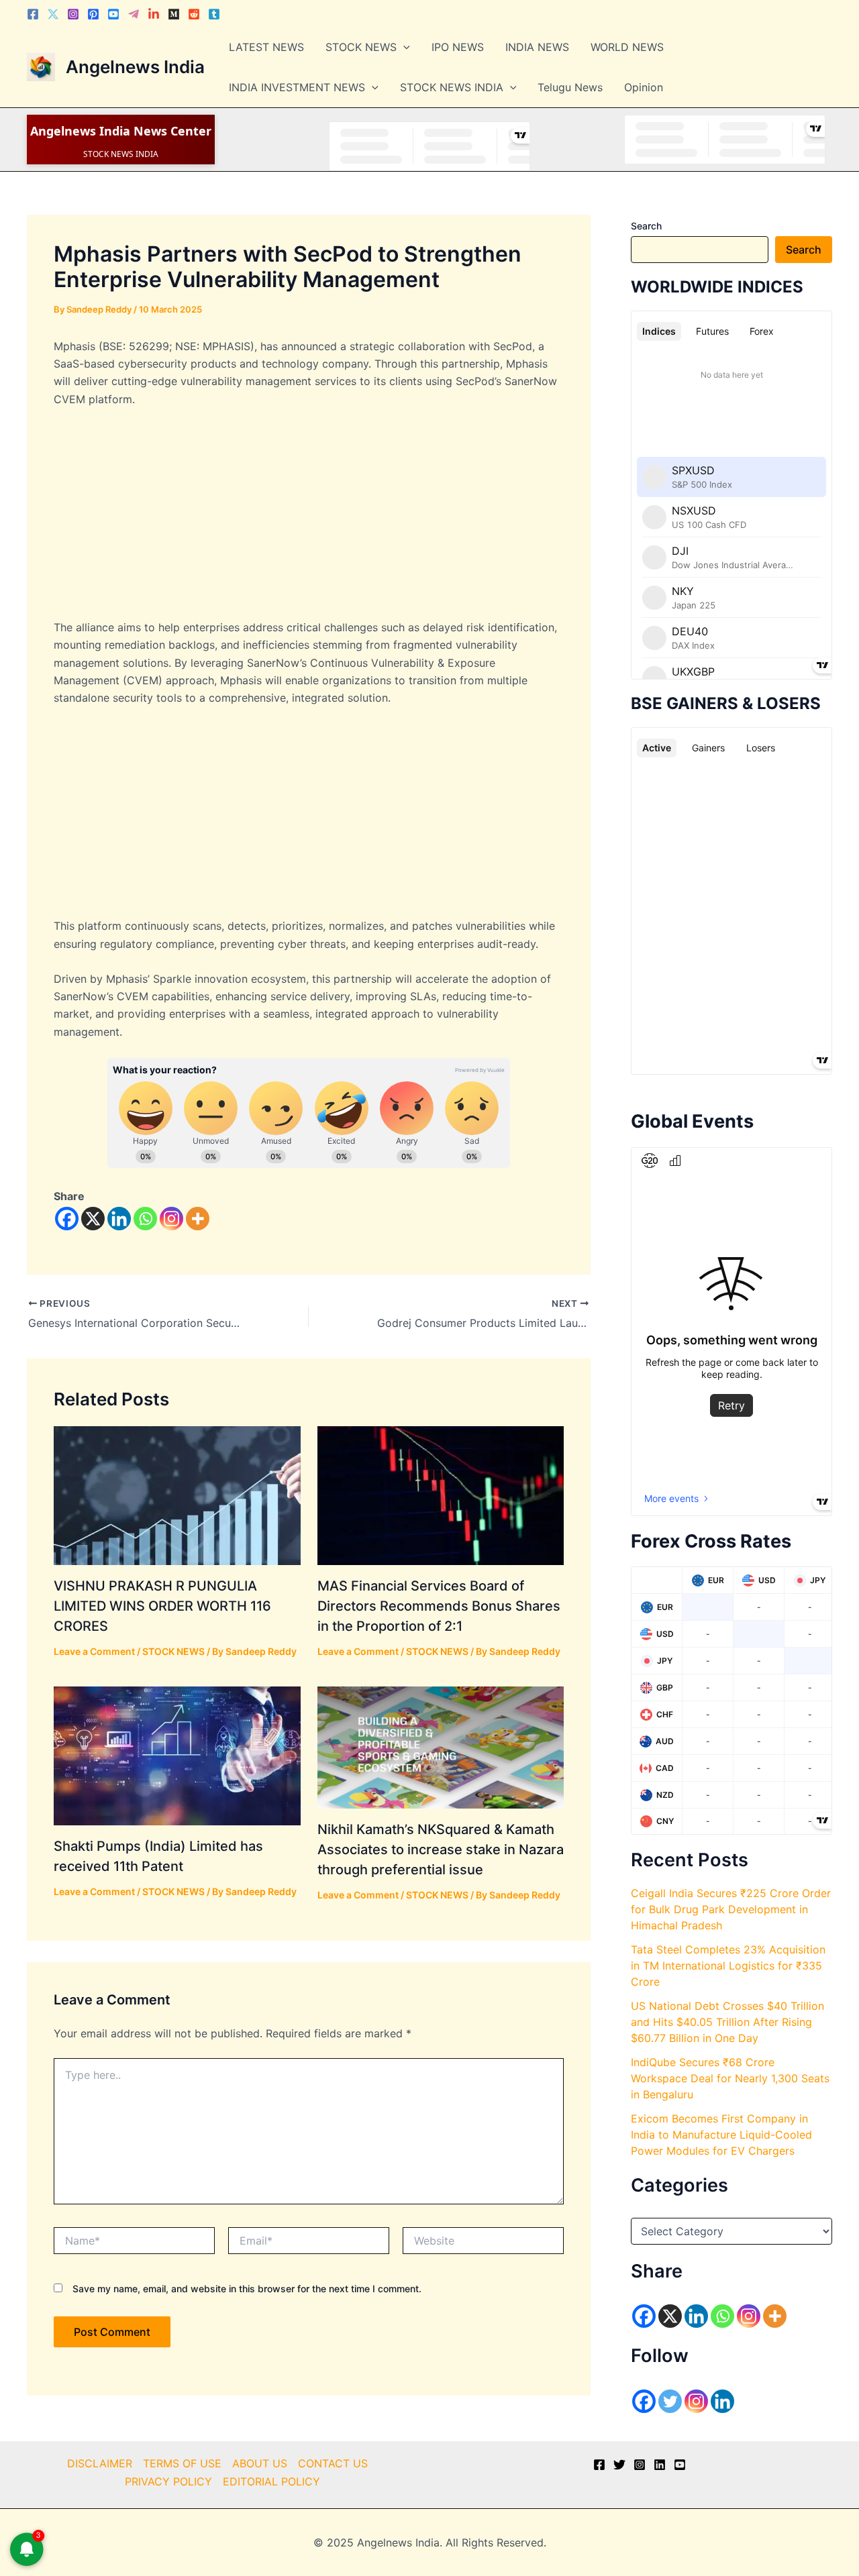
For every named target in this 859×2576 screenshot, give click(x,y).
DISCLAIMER (100, 2463)
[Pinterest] (93, 14)
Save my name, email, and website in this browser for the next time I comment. (247, 2289)
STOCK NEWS (361, 47)
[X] (93, 1219)
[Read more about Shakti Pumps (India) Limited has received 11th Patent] (177, 1755)
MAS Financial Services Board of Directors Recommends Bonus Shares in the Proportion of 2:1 (439, 1606)
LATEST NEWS (266, 47)
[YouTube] (680, 2465)
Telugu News (570, 87)
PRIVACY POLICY (168, 2481)
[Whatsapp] (145, 1219)
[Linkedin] (154, 14)
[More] (198, 1219)
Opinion (644, 87)
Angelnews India (135, 67)
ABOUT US (260, 2463)
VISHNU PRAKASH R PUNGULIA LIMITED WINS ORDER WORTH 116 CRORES (162, 1606)
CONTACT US (333, 2463)
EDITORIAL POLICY (271, 2481)
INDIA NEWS (537, 47)
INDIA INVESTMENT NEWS (297, 87)
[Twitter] (53, 14)
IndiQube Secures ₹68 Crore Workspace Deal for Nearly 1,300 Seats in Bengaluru (730, 2078)
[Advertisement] (309, 519)
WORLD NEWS (627, 47)
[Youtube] (113, 14)
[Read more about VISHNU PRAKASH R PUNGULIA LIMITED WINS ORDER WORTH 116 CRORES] (177, 1495)
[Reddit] (194, 14)
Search (646, 226)
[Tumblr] (214, 14)
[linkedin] (660, 2465)
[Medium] (174, 14)
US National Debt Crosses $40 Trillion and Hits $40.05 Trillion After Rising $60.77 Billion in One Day (727, 2022)
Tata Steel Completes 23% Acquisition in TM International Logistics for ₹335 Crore (728, 1966)
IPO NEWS (458, 47)
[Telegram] (134, 14)
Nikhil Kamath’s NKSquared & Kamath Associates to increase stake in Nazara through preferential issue (441, 1849)
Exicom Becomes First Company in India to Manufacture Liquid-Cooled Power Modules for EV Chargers (721, 2135)
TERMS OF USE (182, 2463)
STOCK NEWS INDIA (452, 87)
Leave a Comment (94, 1651)
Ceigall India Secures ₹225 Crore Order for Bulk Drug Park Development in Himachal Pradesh (731, 1909)
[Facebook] (33, 14)
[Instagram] (73, 14)
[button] (403, 47)
